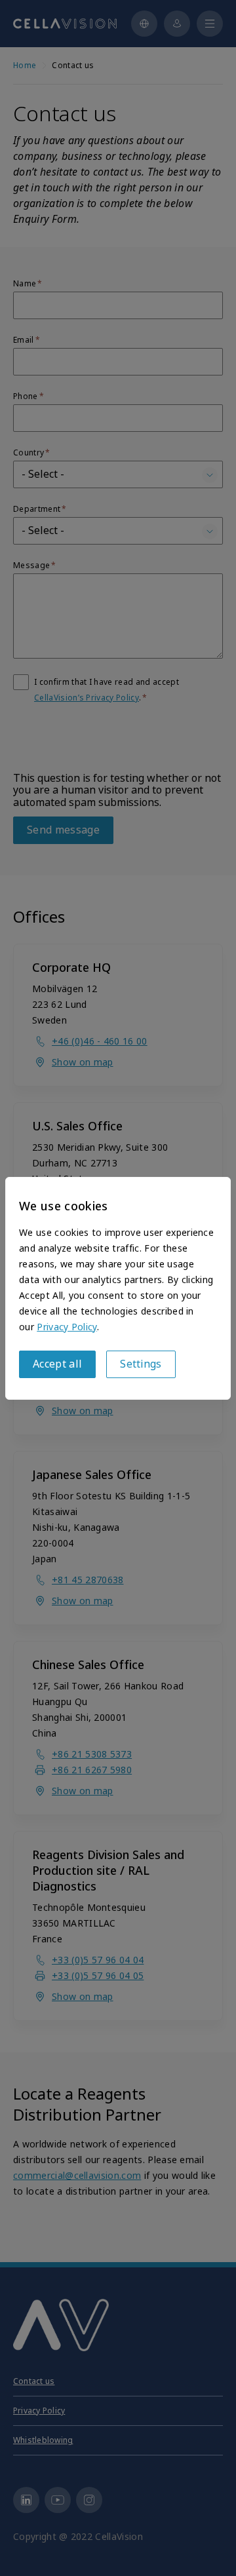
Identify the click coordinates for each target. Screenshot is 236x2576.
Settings (141, 1364)
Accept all (57, 1364)
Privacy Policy (67, 1327)
